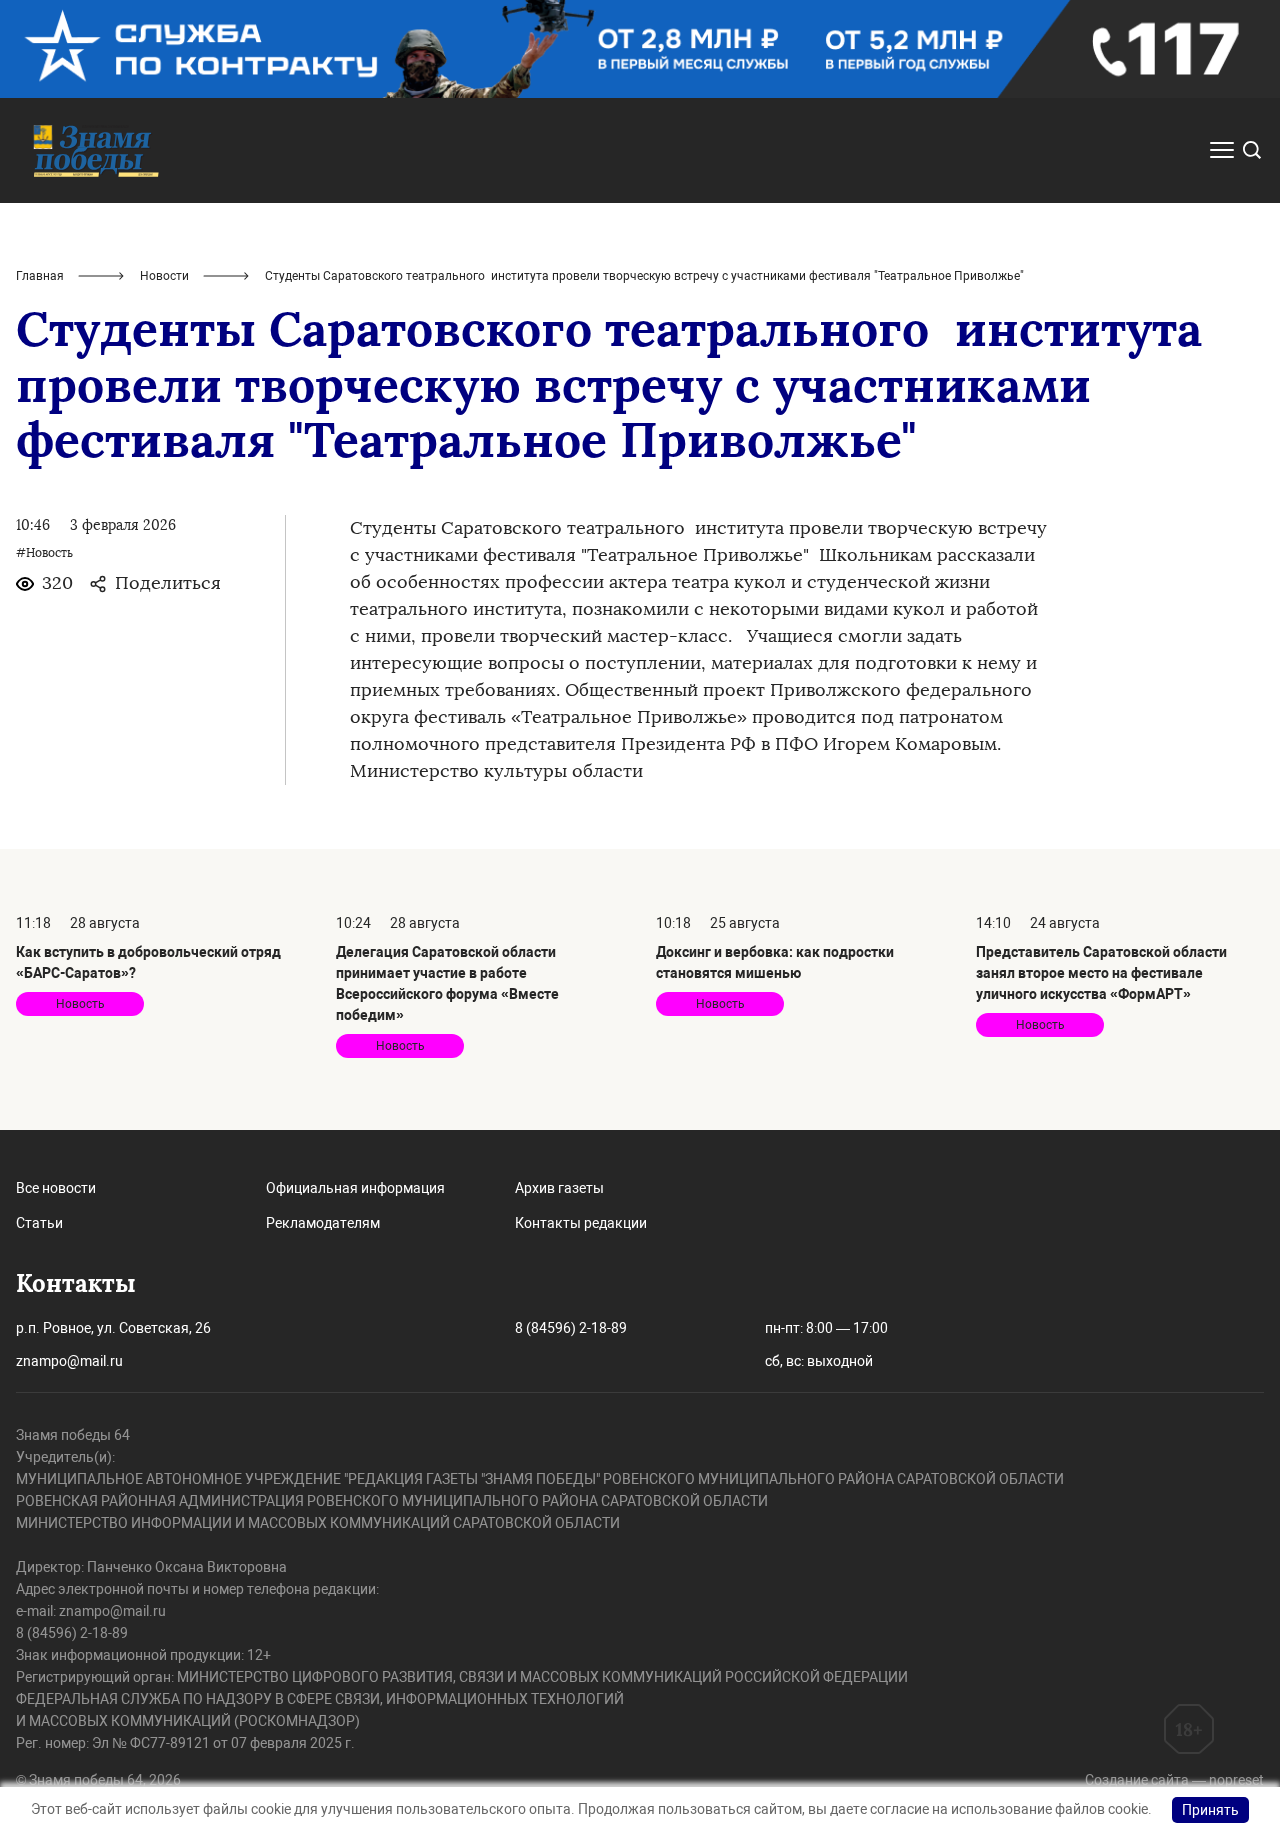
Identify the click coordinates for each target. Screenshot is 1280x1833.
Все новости (56, 1188)
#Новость (44, 553)
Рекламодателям (323, 1223)
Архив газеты (559, 1188)
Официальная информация (355, 1188)
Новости (164, 276)
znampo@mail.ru (69, 1361)
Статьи (39, 1223)
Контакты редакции (581, 1223)
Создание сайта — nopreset (1174, 1780)
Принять (1210, 1810)
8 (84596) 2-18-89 (571, 1328)
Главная (40, 276)
